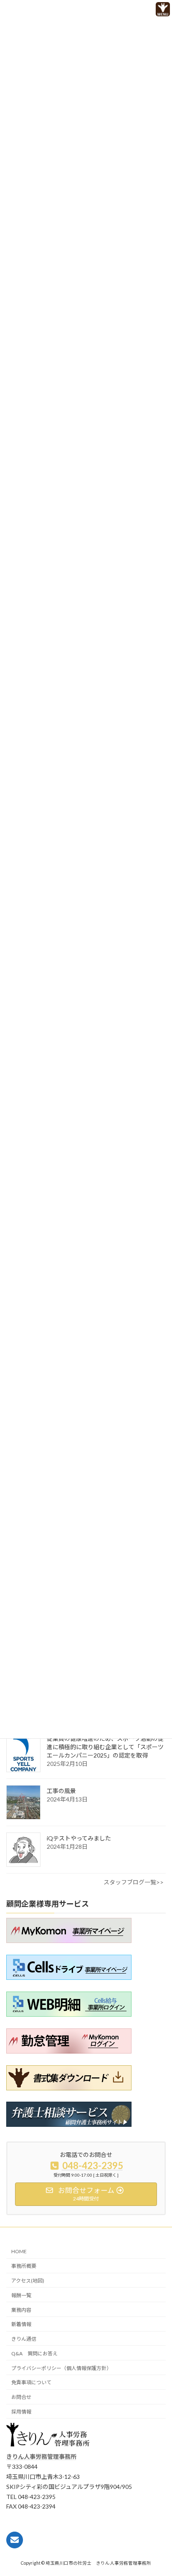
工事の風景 (61, 1791)
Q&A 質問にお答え (34, 2353)
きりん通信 (24, 2339)
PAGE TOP (150, 2554)
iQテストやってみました (79, 1838)
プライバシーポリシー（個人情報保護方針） (61, 2368)
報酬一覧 (21, 2295)
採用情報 (21, 2412)
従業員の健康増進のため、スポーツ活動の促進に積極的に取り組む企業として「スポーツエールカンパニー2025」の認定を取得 (105, 1747)
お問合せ (21, 2397)
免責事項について (31, 2383)
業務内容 (21, 2310)
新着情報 (21, 2325)
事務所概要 (24, 2266)
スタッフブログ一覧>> (134, 1882)
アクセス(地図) (28, 2281)
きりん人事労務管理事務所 (41, 2457)
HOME (19, 2252)
